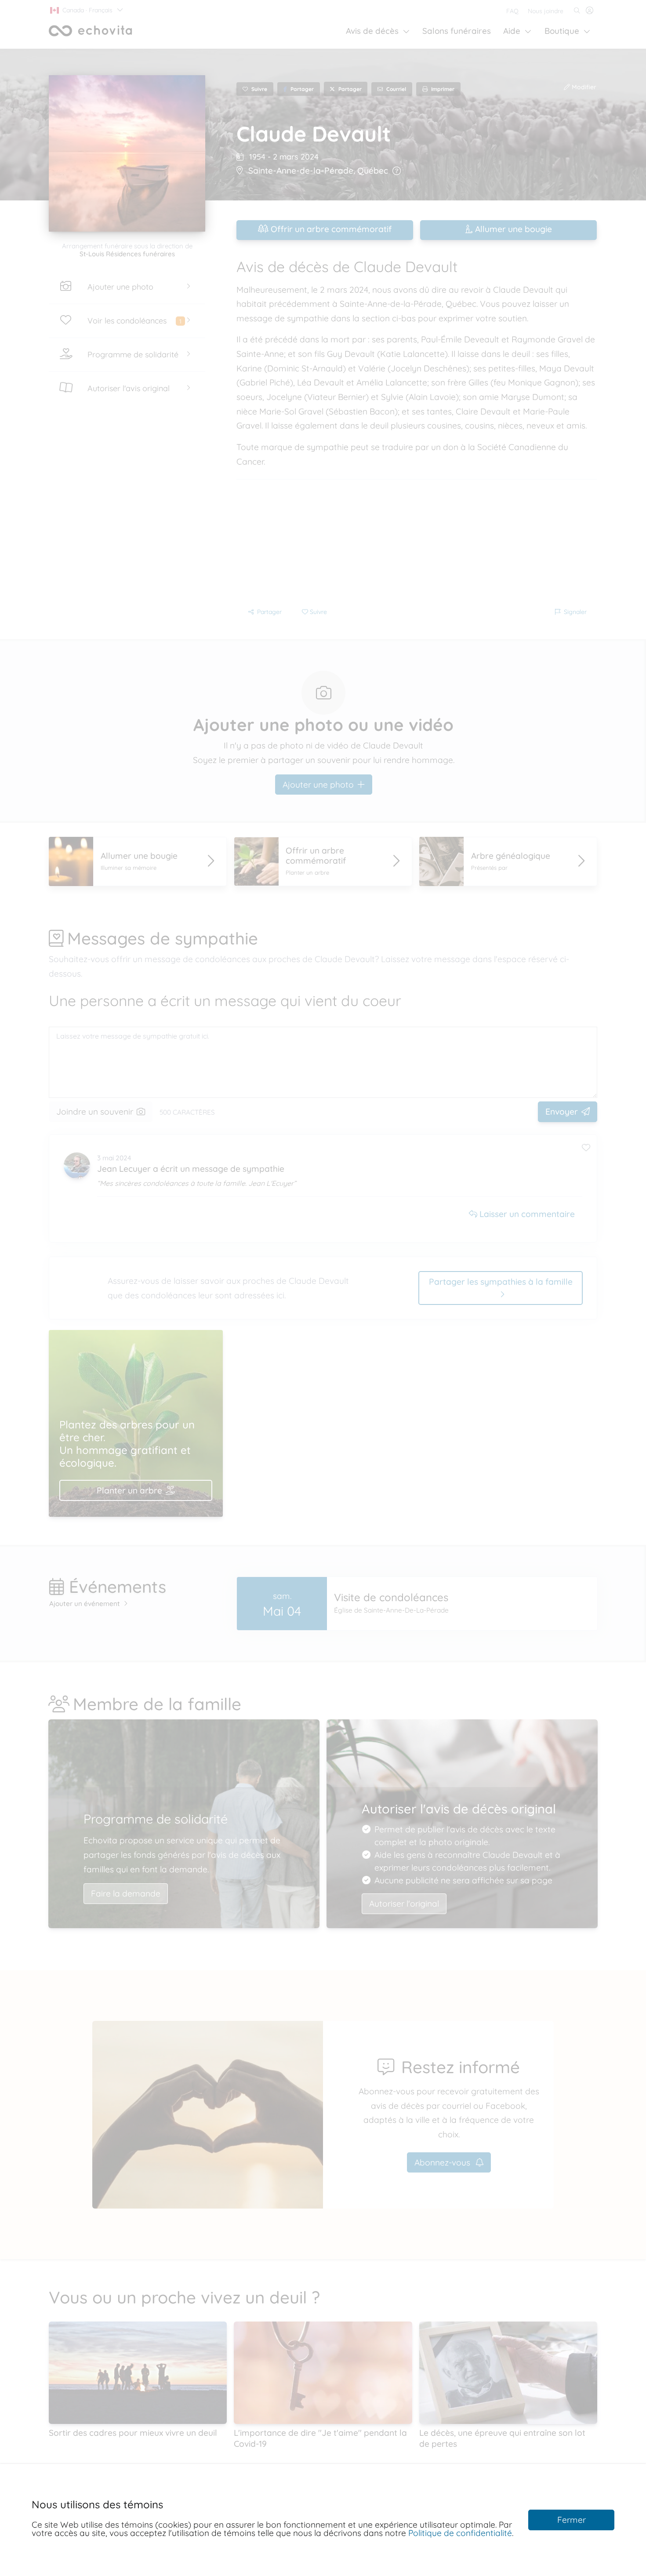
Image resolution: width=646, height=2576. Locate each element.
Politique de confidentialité (460, 2533)
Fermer (572, 2520)
